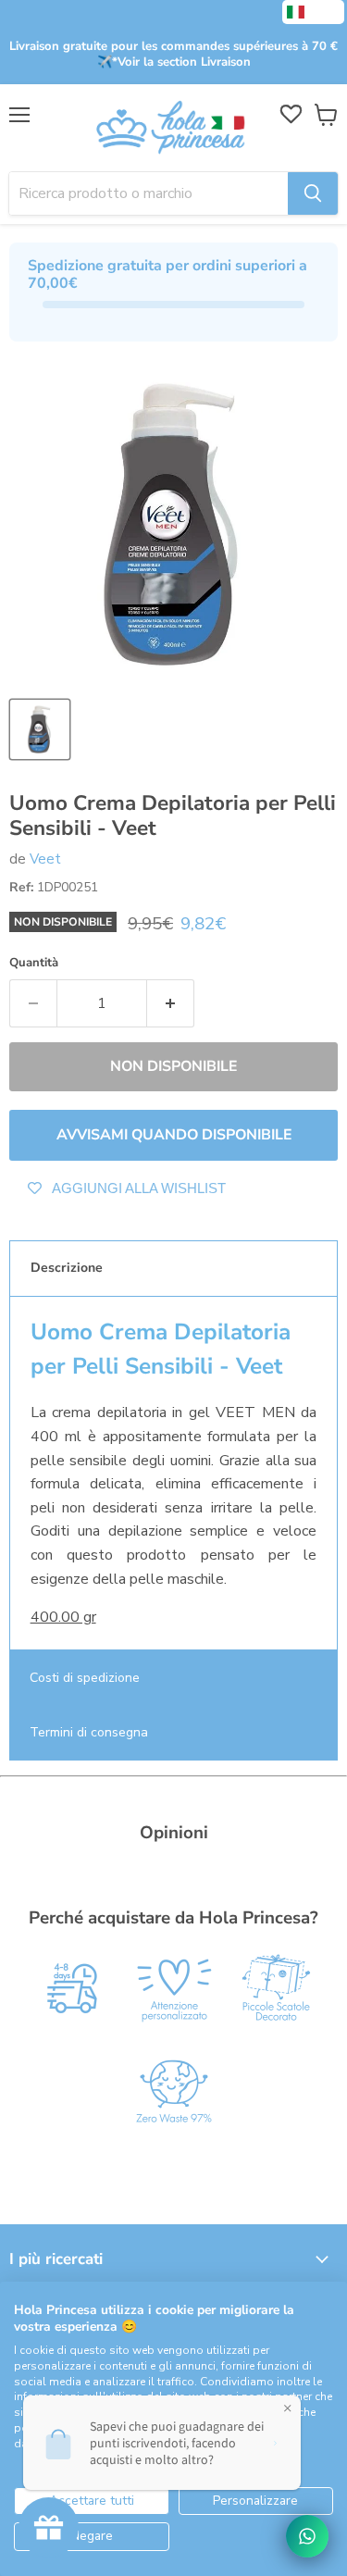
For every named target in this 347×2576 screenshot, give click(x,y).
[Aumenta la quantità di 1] (171, 1003)
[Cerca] (313, 193)
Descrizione (67, 1268)
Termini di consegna (89, 1732)
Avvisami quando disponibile (174, 1135)
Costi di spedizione (85, 1678)
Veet (45, 859)
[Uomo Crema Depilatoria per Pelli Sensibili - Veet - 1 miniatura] (40, 729)
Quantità (34, 963)
